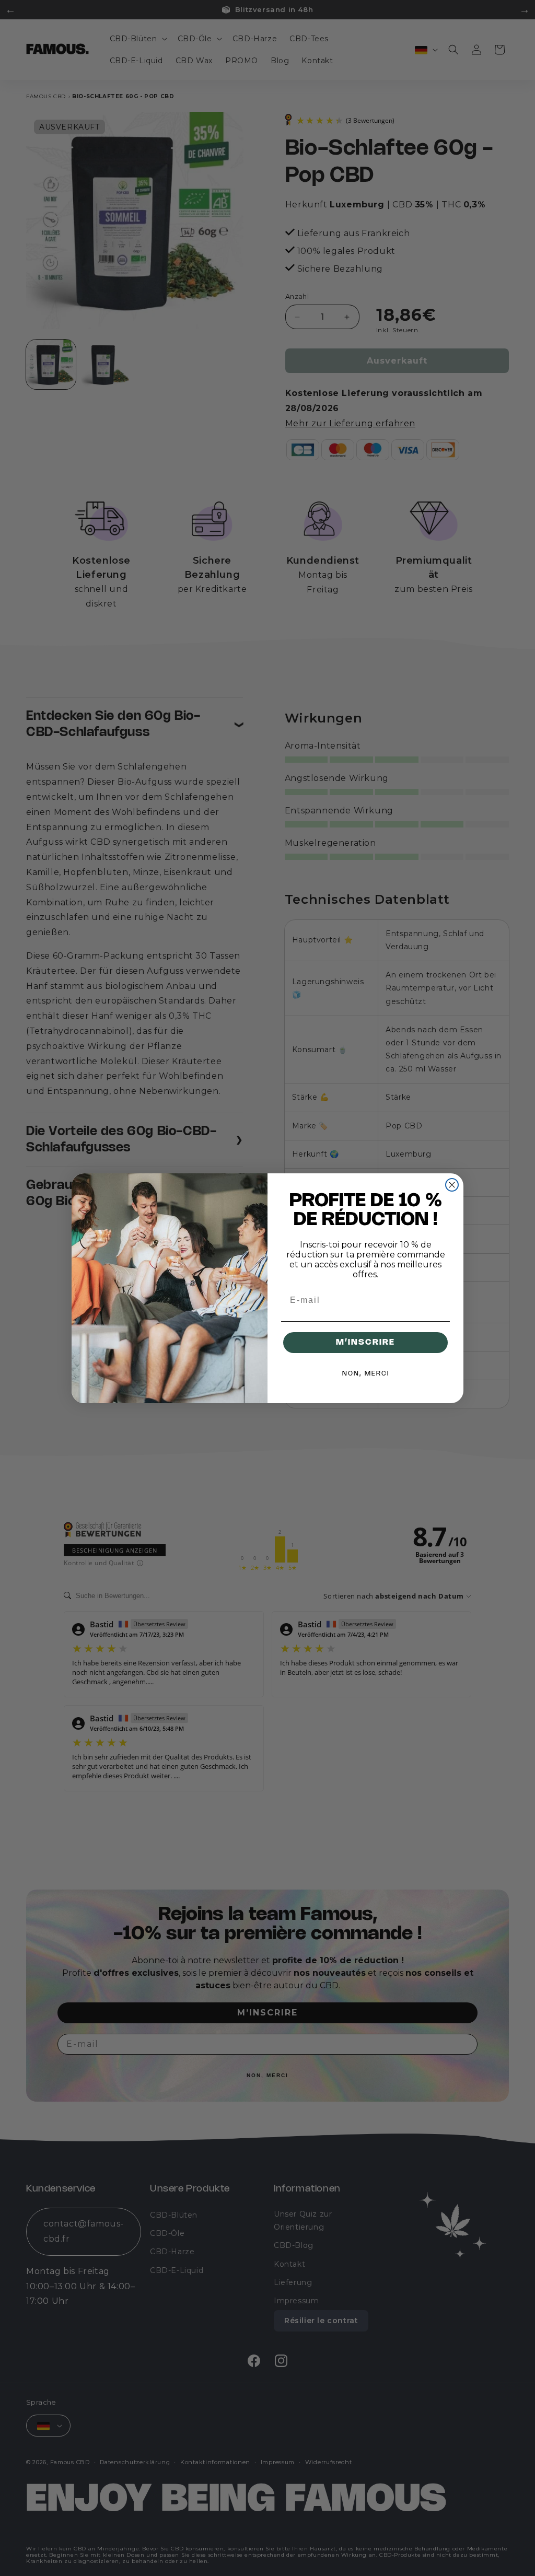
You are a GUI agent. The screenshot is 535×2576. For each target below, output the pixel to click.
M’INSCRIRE (365, 1342)
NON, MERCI (366, 1374)
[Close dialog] (452, 1185)
